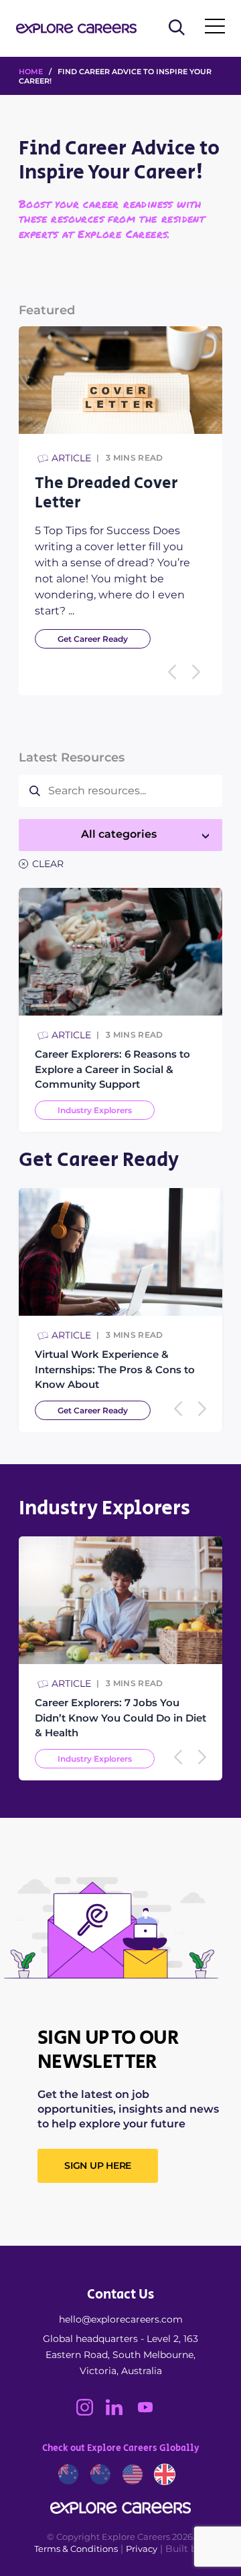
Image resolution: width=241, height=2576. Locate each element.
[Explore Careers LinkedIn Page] (120, 2412)
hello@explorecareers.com (121, 2319)
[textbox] (120, 834)
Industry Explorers (95, 1110)
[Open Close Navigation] (215, 29)
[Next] (196, 672)
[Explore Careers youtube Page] (150, 2412)
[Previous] (172, 672)
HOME (31, 72)
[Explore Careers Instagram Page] (91, 2412)
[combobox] (120, 835)
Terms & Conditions (76, 2549)
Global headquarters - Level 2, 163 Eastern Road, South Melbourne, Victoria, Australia (120, 2355)
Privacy (142, 2549)
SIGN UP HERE (98, 2165)
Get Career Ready (93, 639)
